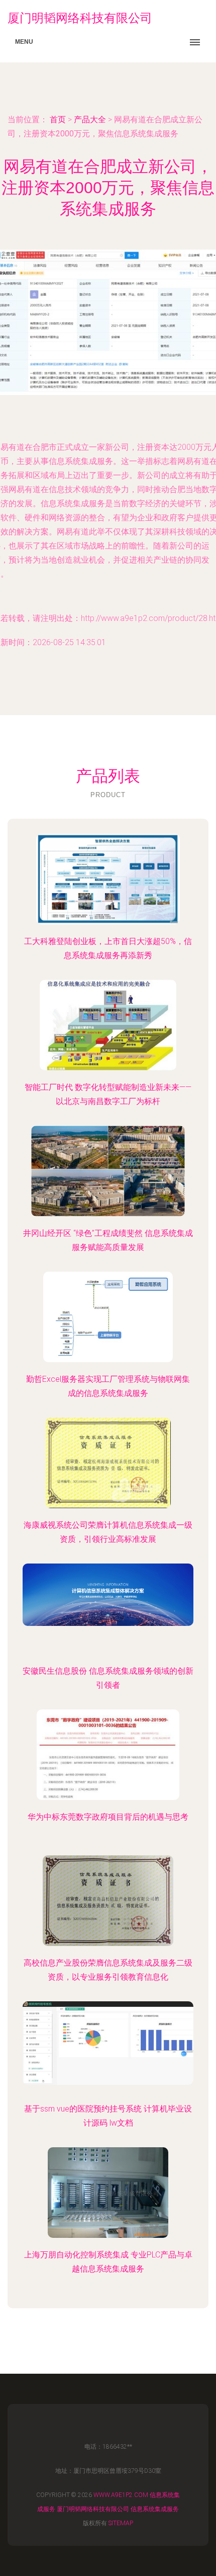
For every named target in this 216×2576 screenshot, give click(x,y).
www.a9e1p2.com (121, 2495)
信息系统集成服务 (155, 2509)
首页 (58, 120)
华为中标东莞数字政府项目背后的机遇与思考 (108, 1817)
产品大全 (90, 120)
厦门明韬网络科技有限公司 (93, 2509)
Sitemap (121, 2523)
